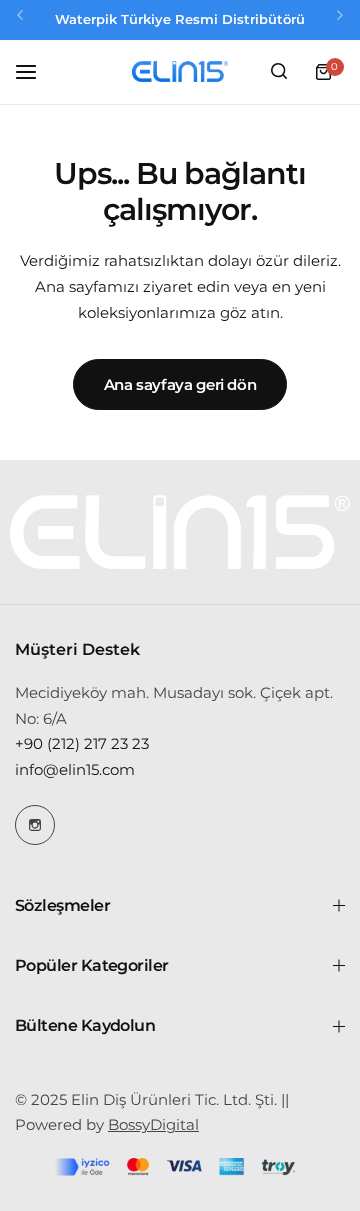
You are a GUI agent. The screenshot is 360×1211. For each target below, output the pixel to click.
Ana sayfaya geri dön (180, 384)
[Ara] (279, 72)
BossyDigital (153, 1124)
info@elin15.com (75, 769)
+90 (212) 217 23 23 (82, 743)
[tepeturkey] (180, 72)
